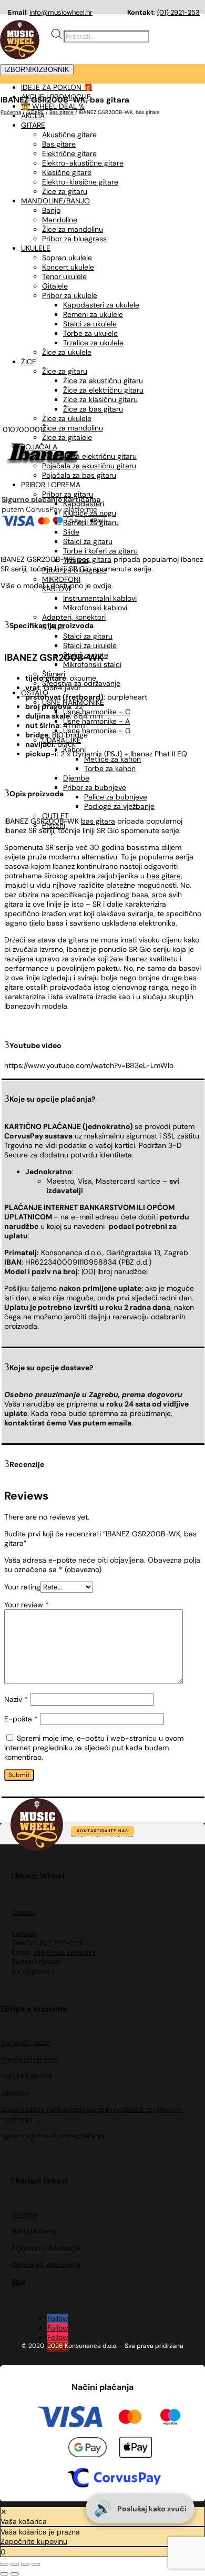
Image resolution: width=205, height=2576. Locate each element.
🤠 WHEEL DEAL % (53, 106)
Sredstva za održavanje (81, 683)
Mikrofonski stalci (92, 664)
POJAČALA (39, 447)
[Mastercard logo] (130, 2418)
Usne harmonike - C (97, 712)
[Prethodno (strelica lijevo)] (4, 2574)
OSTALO (35, 693)
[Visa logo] (70, 2418)
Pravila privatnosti (29, 2059)
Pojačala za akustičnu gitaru (89, 466)
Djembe (76, 778)
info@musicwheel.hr (61, 12)
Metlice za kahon (112, 759)
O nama (24, 1912)
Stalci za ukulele (90, 645)
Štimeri (54, 674)
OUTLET (55, 816)
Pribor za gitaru (68, 494)
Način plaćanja (34, 2231)
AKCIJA (33, 116)
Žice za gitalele (67, 437)
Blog (18, 2281)
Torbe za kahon (110, 768)
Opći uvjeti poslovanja (46, 2265)
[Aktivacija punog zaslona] (15, 2564)
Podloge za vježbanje (119, 806)
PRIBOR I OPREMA (51, 485)
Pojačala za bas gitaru (79, 475)
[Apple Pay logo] (136, 2449)
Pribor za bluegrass (74, 570)
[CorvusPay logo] (113, 2479)
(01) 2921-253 (178, 12)
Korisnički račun (26, 2042)
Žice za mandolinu (73, 428)
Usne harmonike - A (96, 721)
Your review (27, 1605)
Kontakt (24, 1933)
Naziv (16, 1699)
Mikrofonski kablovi (95, 608)
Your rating (22, 1587)
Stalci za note (86, 655)
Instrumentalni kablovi (100, 598)
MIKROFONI (61, 579)
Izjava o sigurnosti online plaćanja (53, 2136)
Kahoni (74, 750)
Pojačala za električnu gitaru (89, 456)
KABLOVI (56, 589)
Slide (71, 532)
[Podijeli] (25, 2564)
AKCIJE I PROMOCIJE (56, 97)
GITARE (33, 125)
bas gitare (164, 876)
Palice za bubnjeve (116, 797)
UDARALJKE (61, 740)
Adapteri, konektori (74, 617)
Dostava (25, 2214)
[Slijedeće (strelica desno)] (15, 2574)
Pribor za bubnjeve (95, 787)
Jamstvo (15, 2093)
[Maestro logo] (170, 2418)
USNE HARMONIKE (73, 702)
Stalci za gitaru (88, 541)
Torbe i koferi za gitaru (100, 551)
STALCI (53, 627)
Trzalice (76, 560)
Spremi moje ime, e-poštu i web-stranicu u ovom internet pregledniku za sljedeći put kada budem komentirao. (94, 1748)
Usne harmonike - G (97, 731)
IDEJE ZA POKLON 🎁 (57, 87)
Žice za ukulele (67, 418)
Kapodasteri (84, 504)
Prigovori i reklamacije (46, 2248)
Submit (19, 1775)
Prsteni (54, 825)
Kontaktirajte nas (102, 1831)
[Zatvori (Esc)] (36, 2564)
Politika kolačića (26, 2076)
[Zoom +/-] (4, 2564)
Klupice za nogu (90, 513)
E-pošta (21, 1719)
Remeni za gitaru (91, 522)
